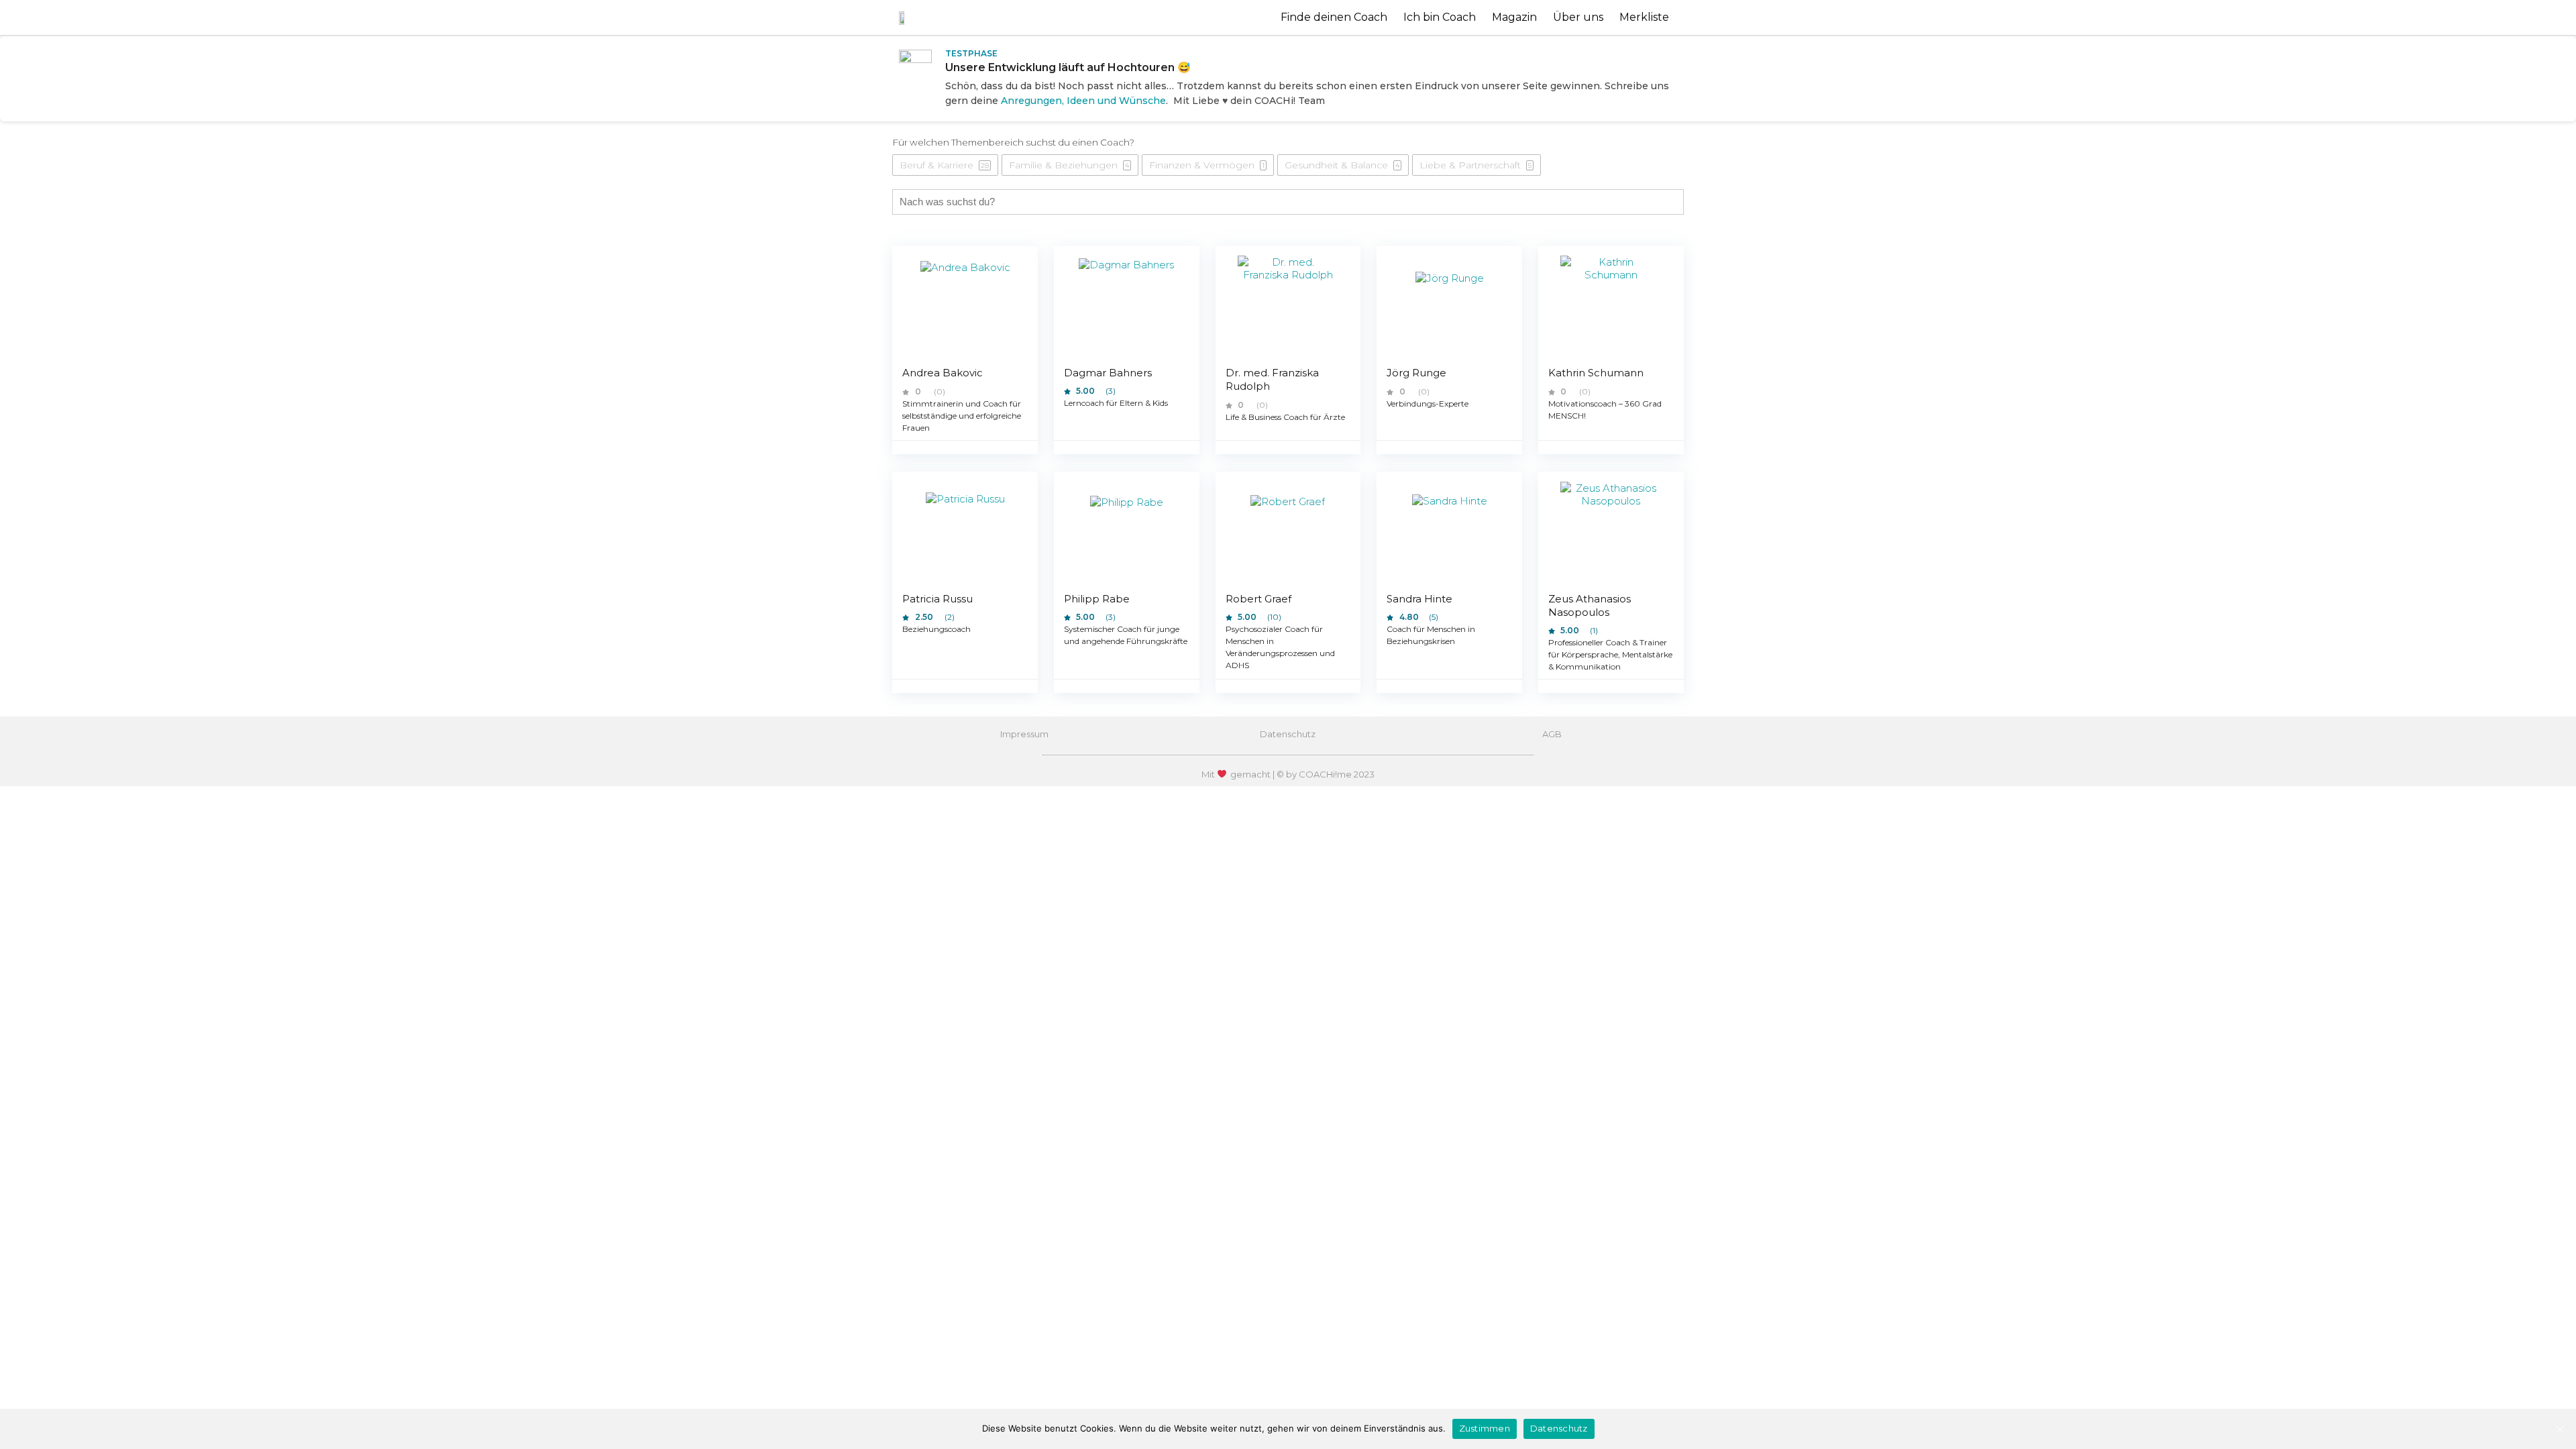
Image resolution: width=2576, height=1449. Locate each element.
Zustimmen (1485, 1428)
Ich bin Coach (1440, 17)
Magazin (1514, 17)
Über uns (1578, 17)
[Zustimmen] (2559, 1429)
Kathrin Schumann (1596, 373)
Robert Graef (1258, 599)
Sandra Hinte (1419, 599)
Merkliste (1644, 17)
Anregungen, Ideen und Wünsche (1083, 101)
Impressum (1024, 734)
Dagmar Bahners (1108, 373)
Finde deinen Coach (1334, 17)
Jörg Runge (1416, 373)
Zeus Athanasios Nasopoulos (1590, 605)
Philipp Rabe (1097, 599)
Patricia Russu (937, 599)
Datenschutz (1288, 734)
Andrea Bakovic (943, 373)
